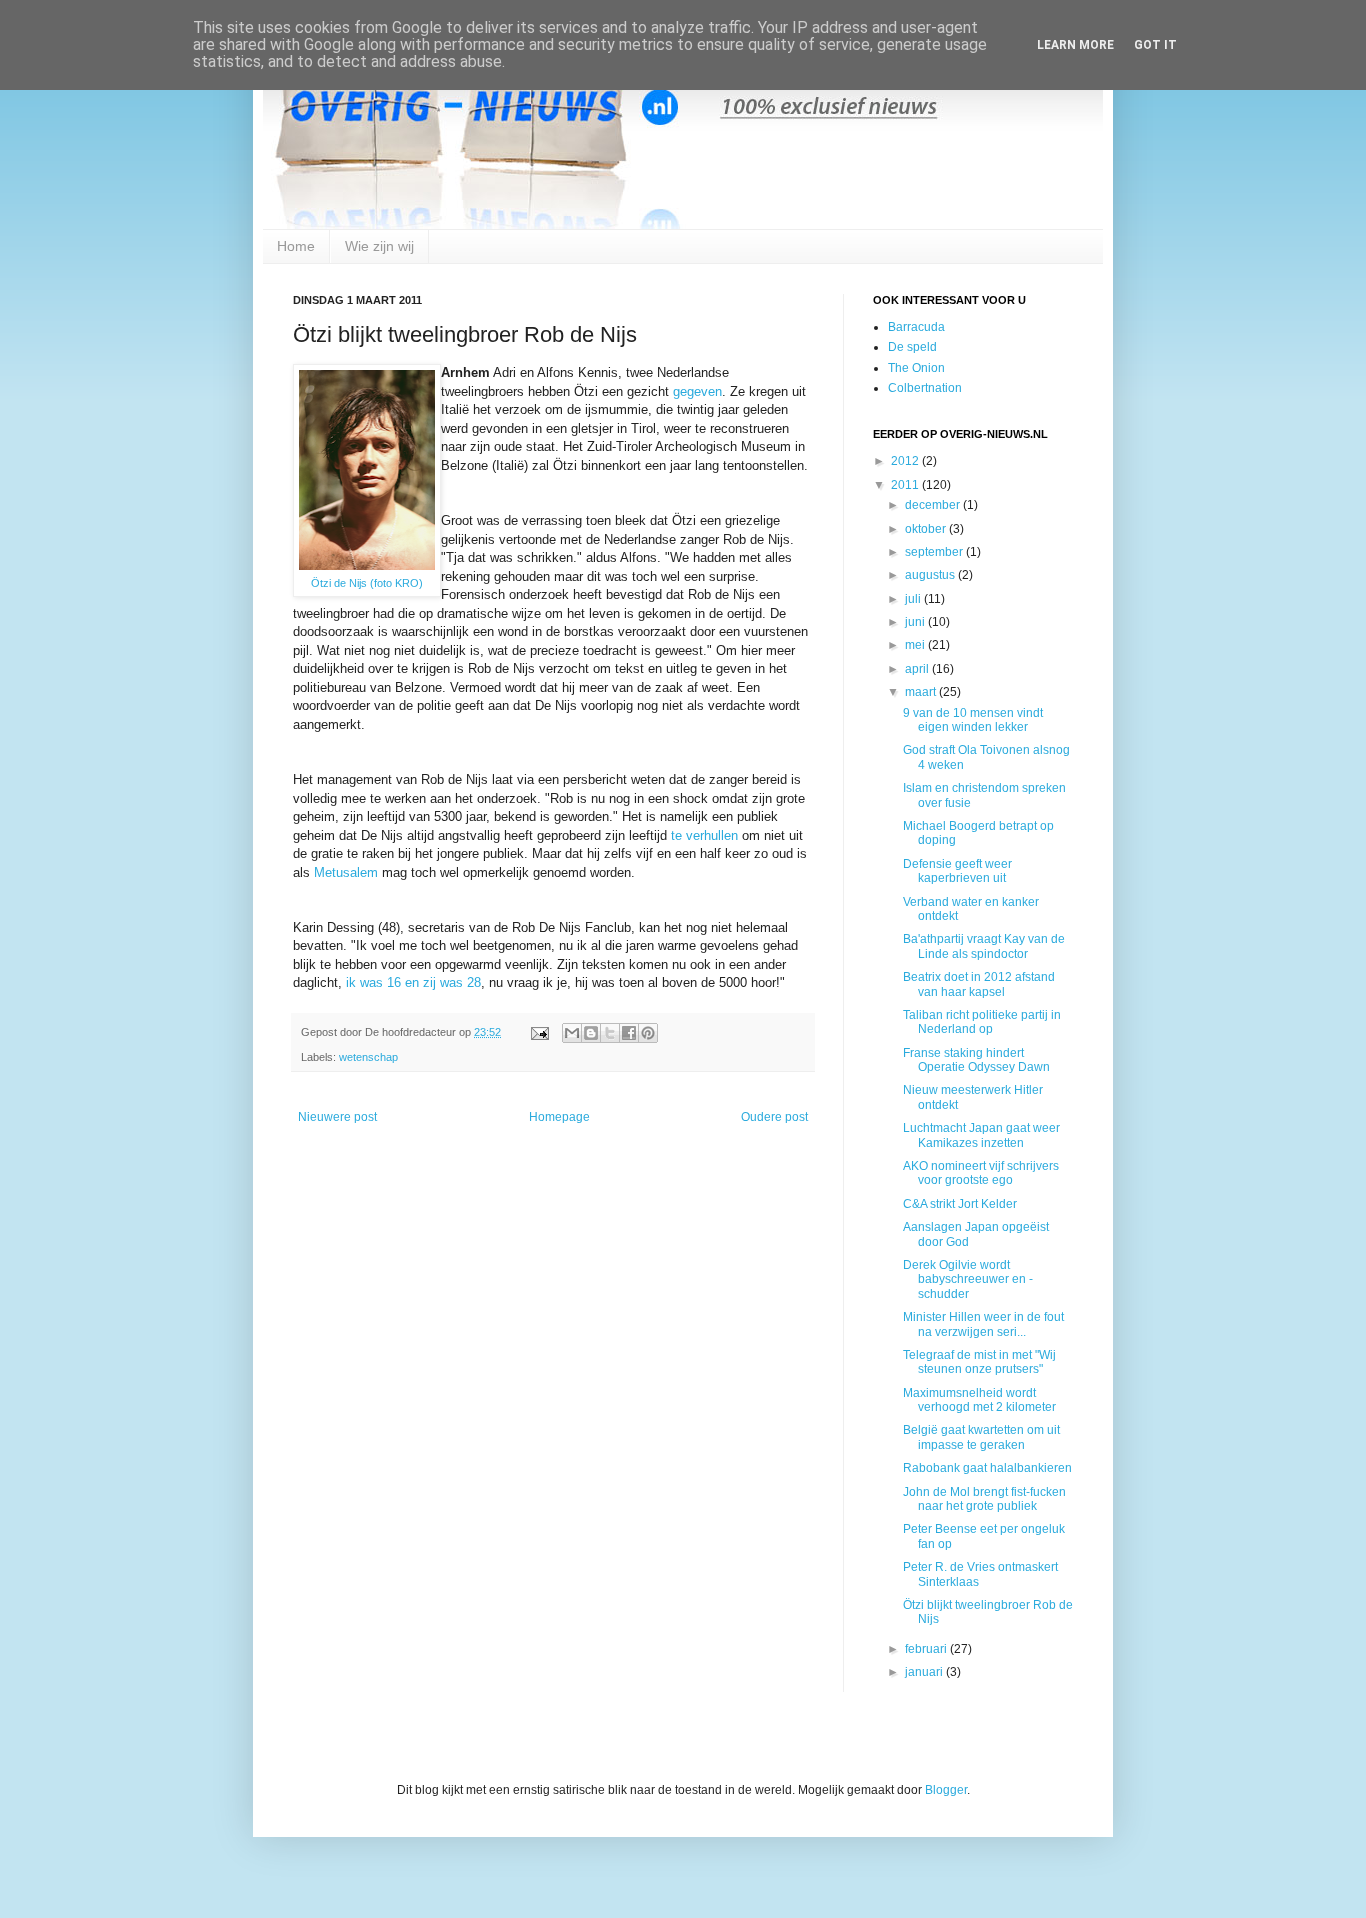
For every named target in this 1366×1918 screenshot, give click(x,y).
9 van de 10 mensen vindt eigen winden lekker (973, 720)
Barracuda (916, 327)
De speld (912, 347)
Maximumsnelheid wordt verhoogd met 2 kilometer (979, 1400)
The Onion (916, 368)
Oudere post (774, 1117)
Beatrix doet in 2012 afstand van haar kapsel (979, 984)
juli (914, 599)
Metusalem (346, 872)
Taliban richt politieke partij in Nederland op (982, 1022)
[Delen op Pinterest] (648, 1033)
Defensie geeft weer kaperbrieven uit (957, 871)
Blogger (946, 1790)
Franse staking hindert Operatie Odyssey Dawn (976, 1060)
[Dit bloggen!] (591, 1033)
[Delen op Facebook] (629, 1033)
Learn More (1075, 45)
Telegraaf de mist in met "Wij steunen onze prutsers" (979, 1362)
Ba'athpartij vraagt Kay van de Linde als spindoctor (984, 946)
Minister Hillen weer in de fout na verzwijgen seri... (983, 1324)
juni (916, 622)
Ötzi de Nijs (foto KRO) (367, 583)
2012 (906, 461)
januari (925, 1672)
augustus (931, 575)
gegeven (697, 391)
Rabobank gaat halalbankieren (987, 1468)
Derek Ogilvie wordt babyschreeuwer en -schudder (968, 1279)
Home (296, 246)
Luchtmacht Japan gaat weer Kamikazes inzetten (981, 1135)
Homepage (559, 1117)
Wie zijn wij (379, 246)
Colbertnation (925, 388)
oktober (927, 529)
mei (916, 645)
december (934, 505)
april (918, 669)
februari (927, 1649)
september (935, 552)
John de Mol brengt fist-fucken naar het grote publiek (984, 1499)
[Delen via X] (610, 1033)
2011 (906, 485)
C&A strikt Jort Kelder (960, 1204)
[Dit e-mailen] (572, 1033)
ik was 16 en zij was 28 (413, 982)
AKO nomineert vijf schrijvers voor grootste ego (981, 1173)
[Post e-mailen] (539, 1032)
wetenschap (368, 1057)
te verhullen (704, 835)
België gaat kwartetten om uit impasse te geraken (981, 1437)
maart (922, 692)
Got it (1155, 45)
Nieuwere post (337, 1117)
